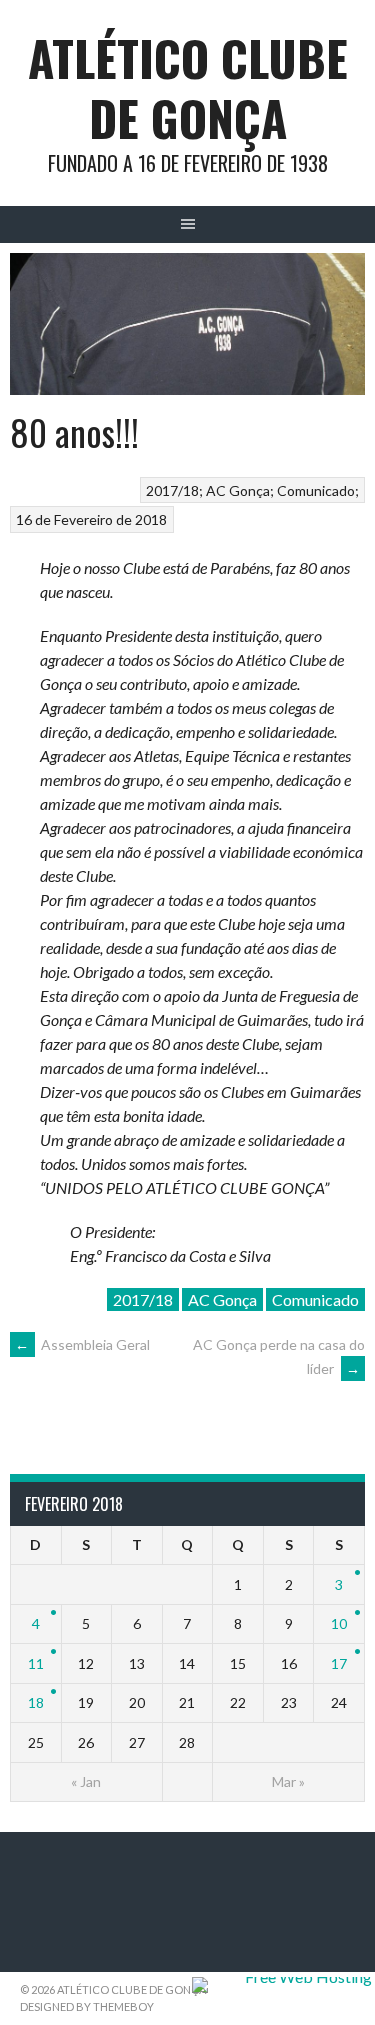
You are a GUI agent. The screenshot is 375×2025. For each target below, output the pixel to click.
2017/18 (172, 490)
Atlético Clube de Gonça (188, 87)
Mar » (288, 1781)
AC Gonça (238, 490)
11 (36, 1663)
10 (339, 1623)
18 (36, 1702)
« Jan (86, 1781)
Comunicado (316, 490)
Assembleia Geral (82, 1344)
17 (339, 1663)
